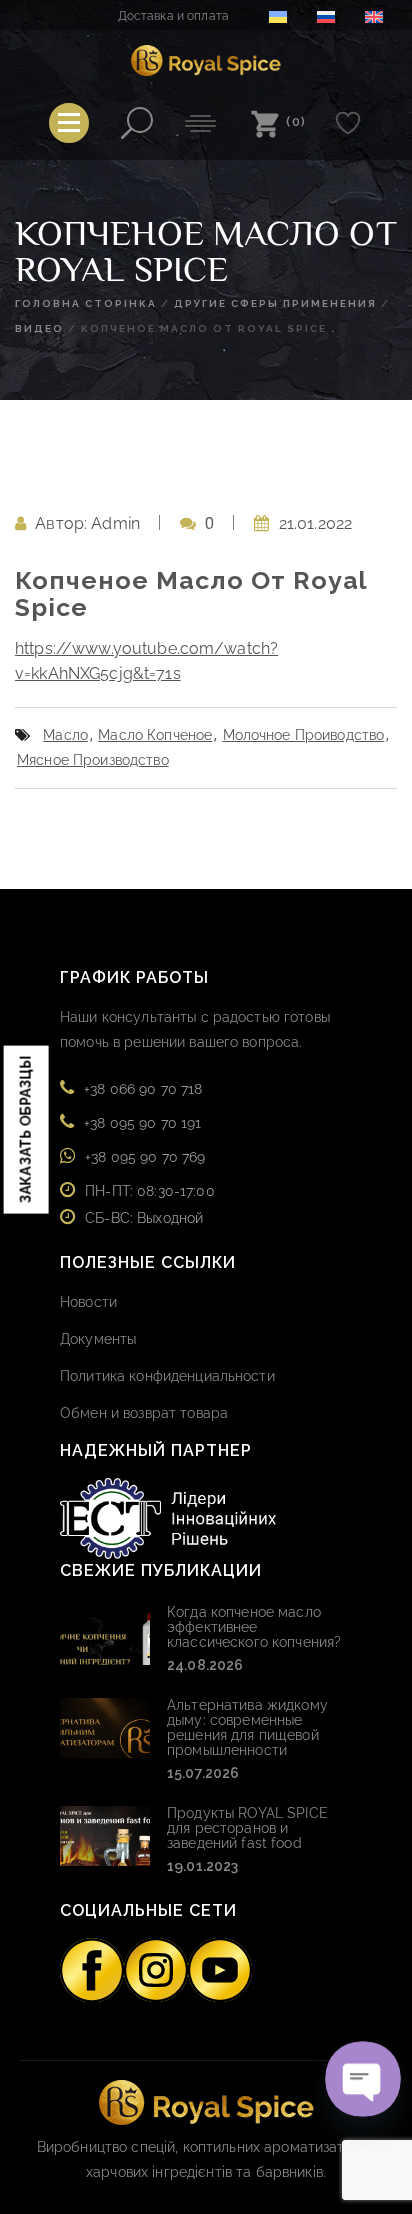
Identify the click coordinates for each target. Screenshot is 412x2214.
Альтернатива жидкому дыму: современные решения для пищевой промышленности (247, 1727)
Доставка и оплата (173, 16)
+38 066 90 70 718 (143, 1089)
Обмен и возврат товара (144, 1413)
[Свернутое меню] (69, 123)
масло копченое (155, 735)
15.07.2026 (203, 1773)
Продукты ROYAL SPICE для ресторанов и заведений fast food (247, 1828)
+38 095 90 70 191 (142, 1123)
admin (115, 523)
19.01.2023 (202, 1866)
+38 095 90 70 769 (145, 1157)
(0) (296, 121)
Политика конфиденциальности (167, 1376)
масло (65, 735)
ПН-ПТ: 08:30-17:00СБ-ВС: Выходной (150, 1204)
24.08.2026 (205, 1665)
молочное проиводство (304, 735)
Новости (88, 1302)
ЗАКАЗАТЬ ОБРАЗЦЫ (26, 1129)
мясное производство (93, 760)
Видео (39, 328)
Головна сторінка (86, 303)
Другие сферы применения (275, 303)
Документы (98, 1339)
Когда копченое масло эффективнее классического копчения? (254, 1627)
